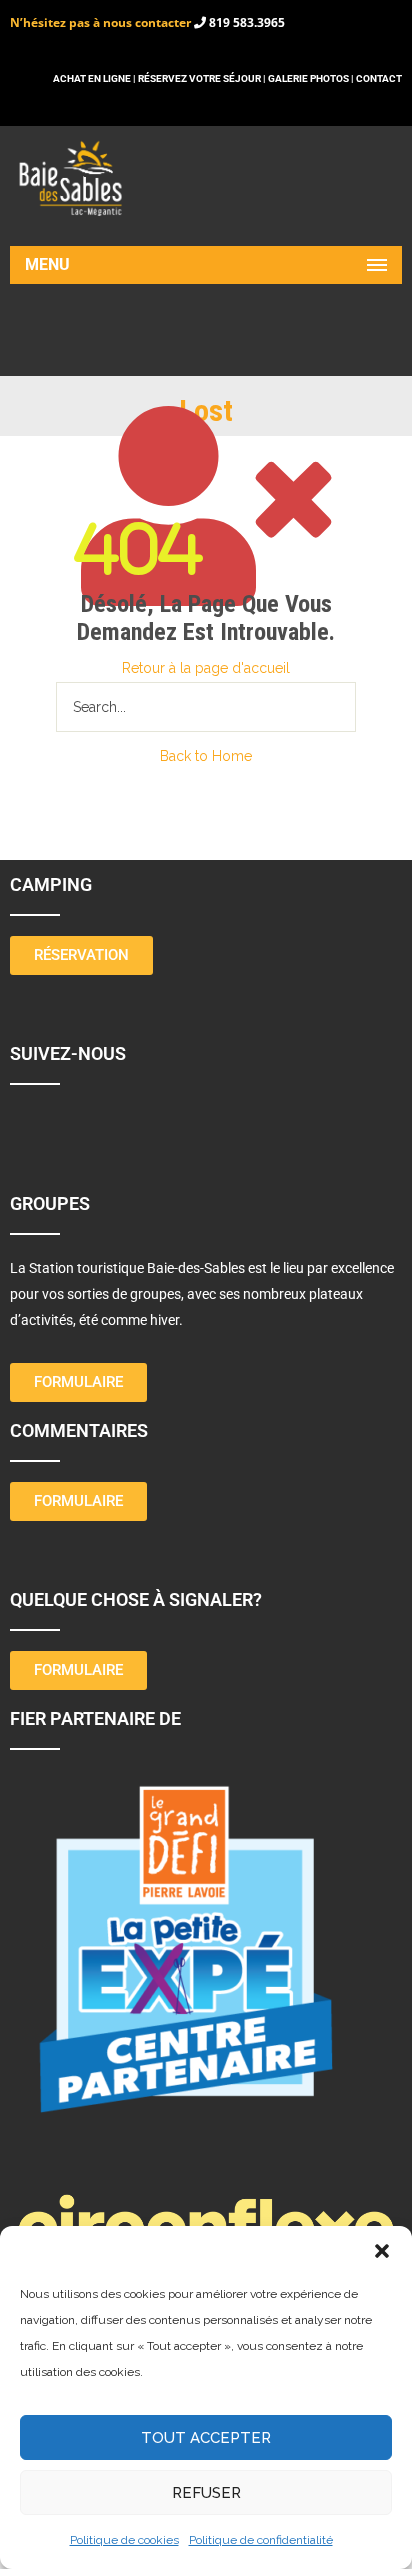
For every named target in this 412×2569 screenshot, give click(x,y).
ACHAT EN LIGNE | (95, 78)
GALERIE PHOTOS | (312, 78)
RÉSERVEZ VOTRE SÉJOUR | (202, 78)
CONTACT (379, 78)
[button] (382, 2251)
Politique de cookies (124, 2540)
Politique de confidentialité (261, 2540)
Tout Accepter (206, 2438)
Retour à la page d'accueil (206, 668)
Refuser (206, 2493)
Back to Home (206, 756)
